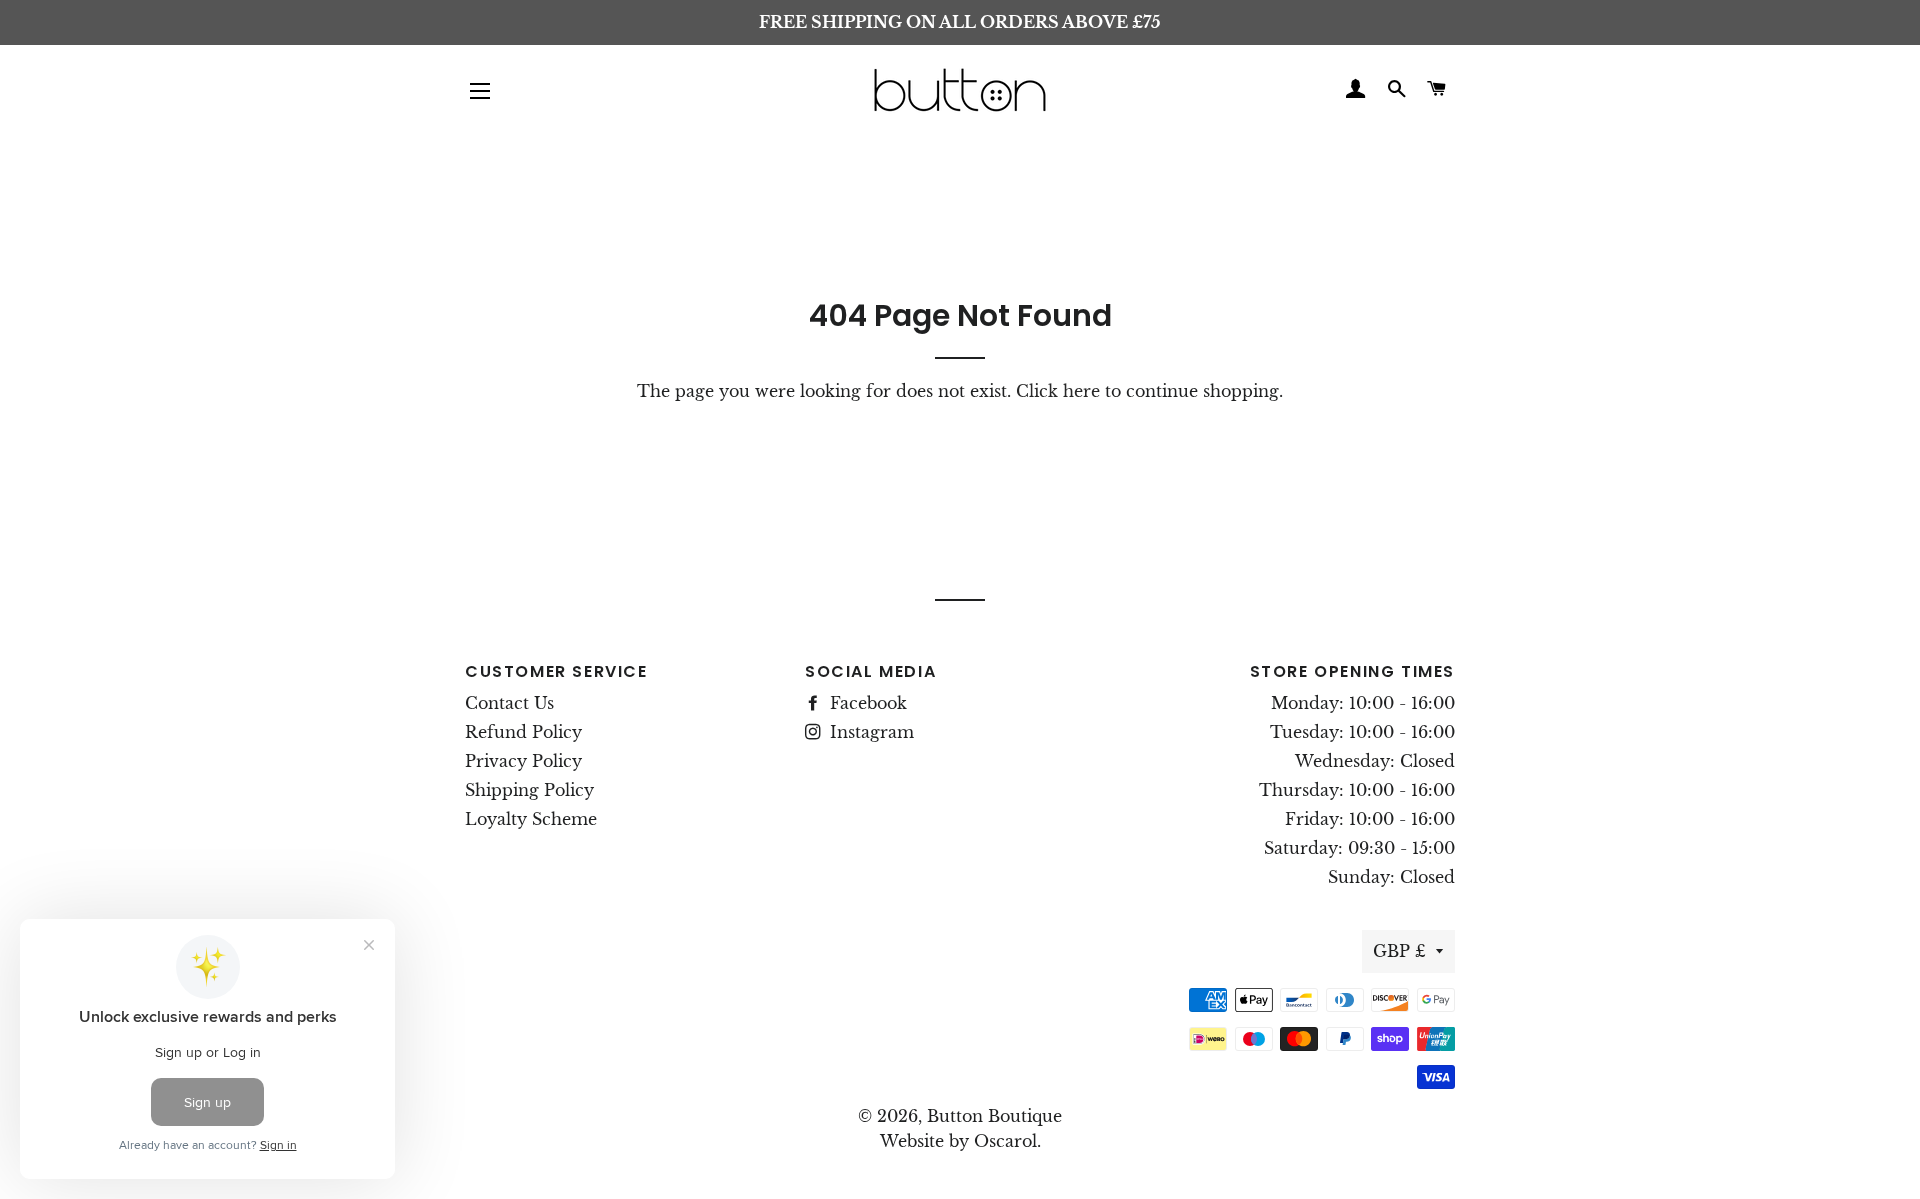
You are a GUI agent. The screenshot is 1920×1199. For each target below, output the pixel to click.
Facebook (866, 703)
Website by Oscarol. (960, 1141)
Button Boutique (994, 1116)
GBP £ (1399, 951)
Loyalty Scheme (531, 819)
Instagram (869, 732)
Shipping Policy (529, 790)
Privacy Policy (523, 761)
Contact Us (509, 703)
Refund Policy (523, 732)
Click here (1058, 391)
